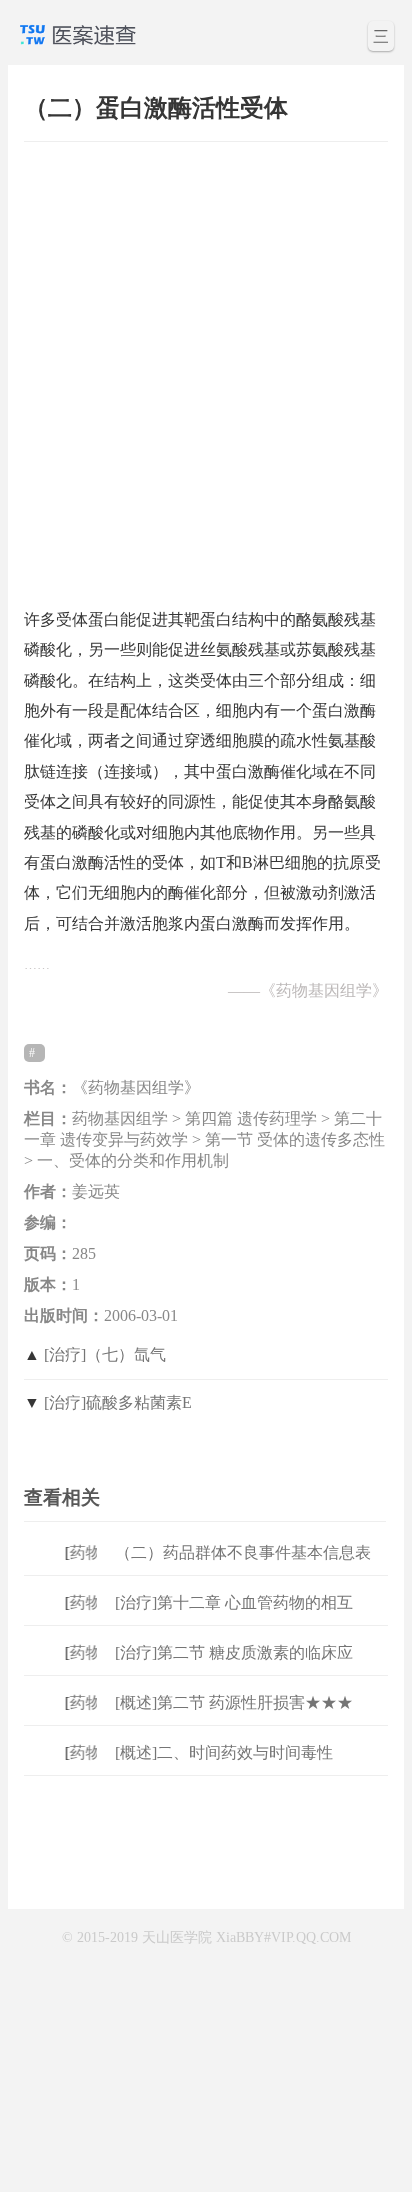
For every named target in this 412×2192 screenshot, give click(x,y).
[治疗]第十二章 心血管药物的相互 (234, 1602)
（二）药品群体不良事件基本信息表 (243, 1552)
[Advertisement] (206, 365)
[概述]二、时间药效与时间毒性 (224, 1752)
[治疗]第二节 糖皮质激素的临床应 (234, 1652)
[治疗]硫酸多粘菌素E (118, 1402)
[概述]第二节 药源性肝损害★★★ (234, 1702)
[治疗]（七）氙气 (105, 1354)
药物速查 (96, 1552)
